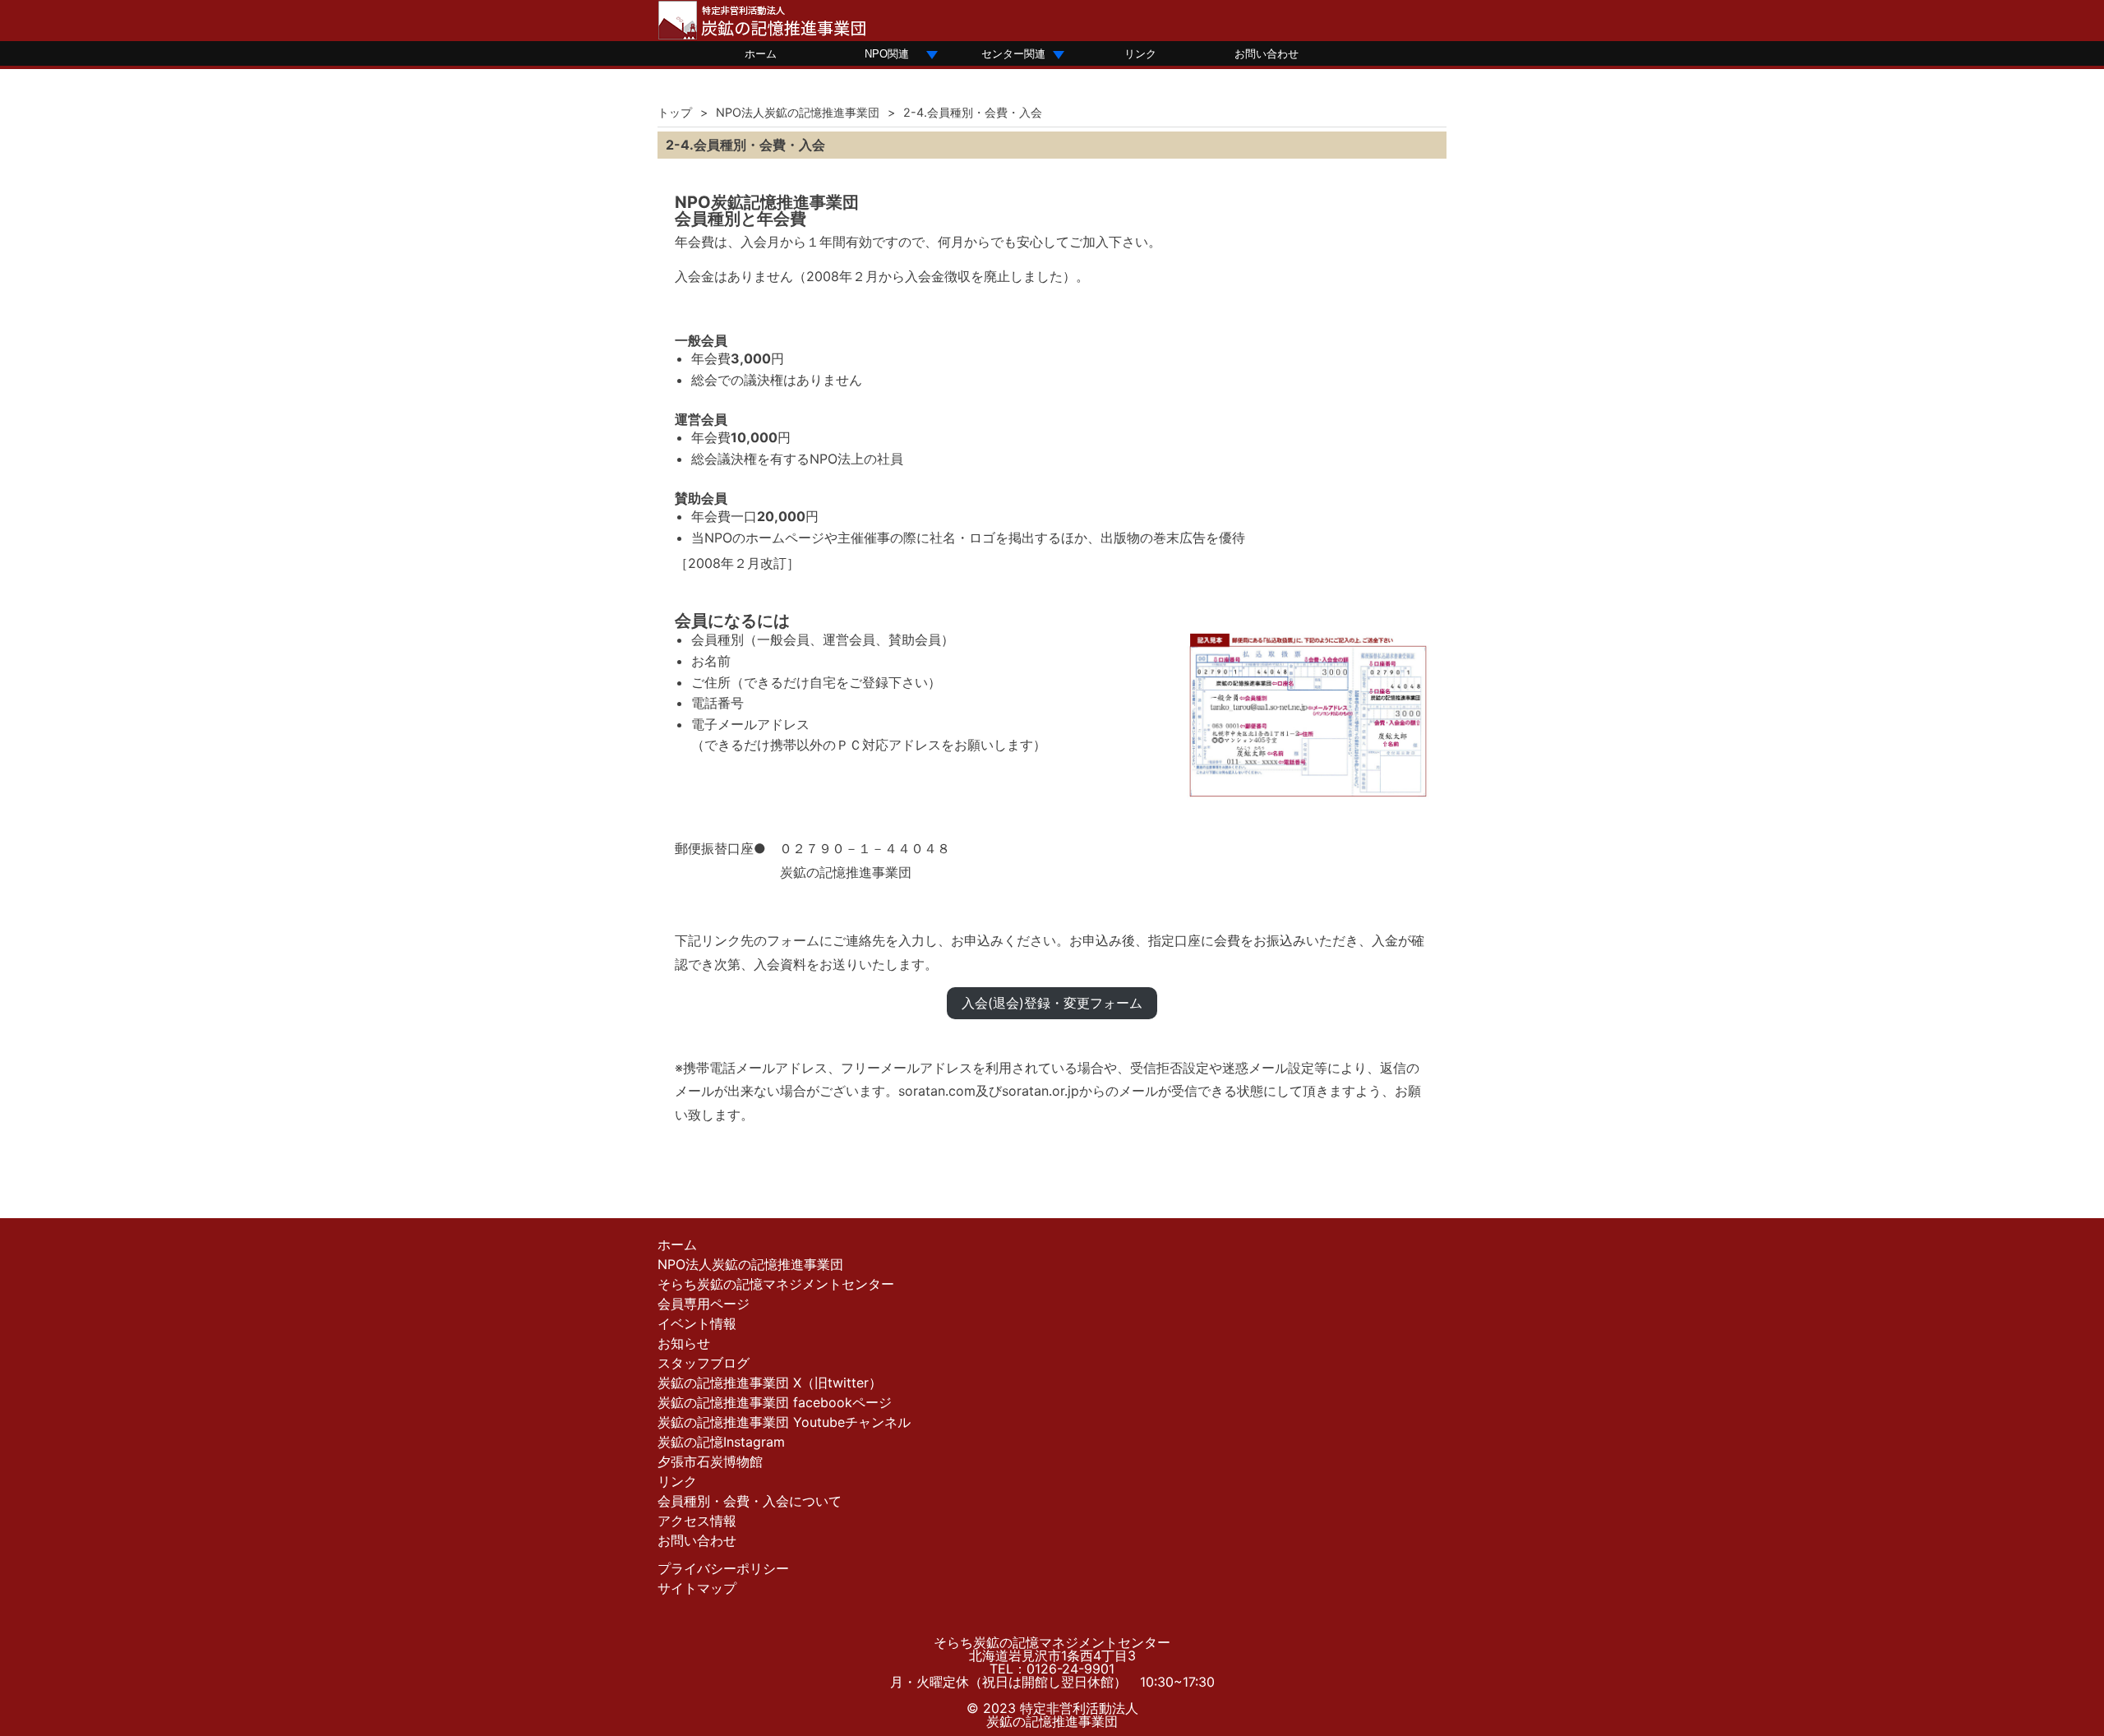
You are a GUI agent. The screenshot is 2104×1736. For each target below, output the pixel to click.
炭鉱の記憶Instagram (721, 1442)
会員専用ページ (704, 1304)
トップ (675, 112)
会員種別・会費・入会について (750, 1501)
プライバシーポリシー (723, 1568)
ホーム (761, 54)
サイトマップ (697, 1588)
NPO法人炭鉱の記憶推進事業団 (798, 112)
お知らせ (684, 1343)
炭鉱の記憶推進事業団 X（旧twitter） (770, 1383)
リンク (1140, 54)
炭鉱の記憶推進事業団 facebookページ (775, 1402)
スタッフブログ (704, 1363)
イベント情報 (697, 1323)
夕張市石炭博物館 (710, 1461)
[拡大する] (1408, 651)
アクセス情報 (697, 1521)
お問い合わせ (1267, 54)
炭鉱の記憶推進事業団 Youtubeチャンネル (784, 1422)
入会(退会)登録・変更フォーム (1052, 1003)
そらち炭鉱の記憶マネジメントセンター (776, 1284)
